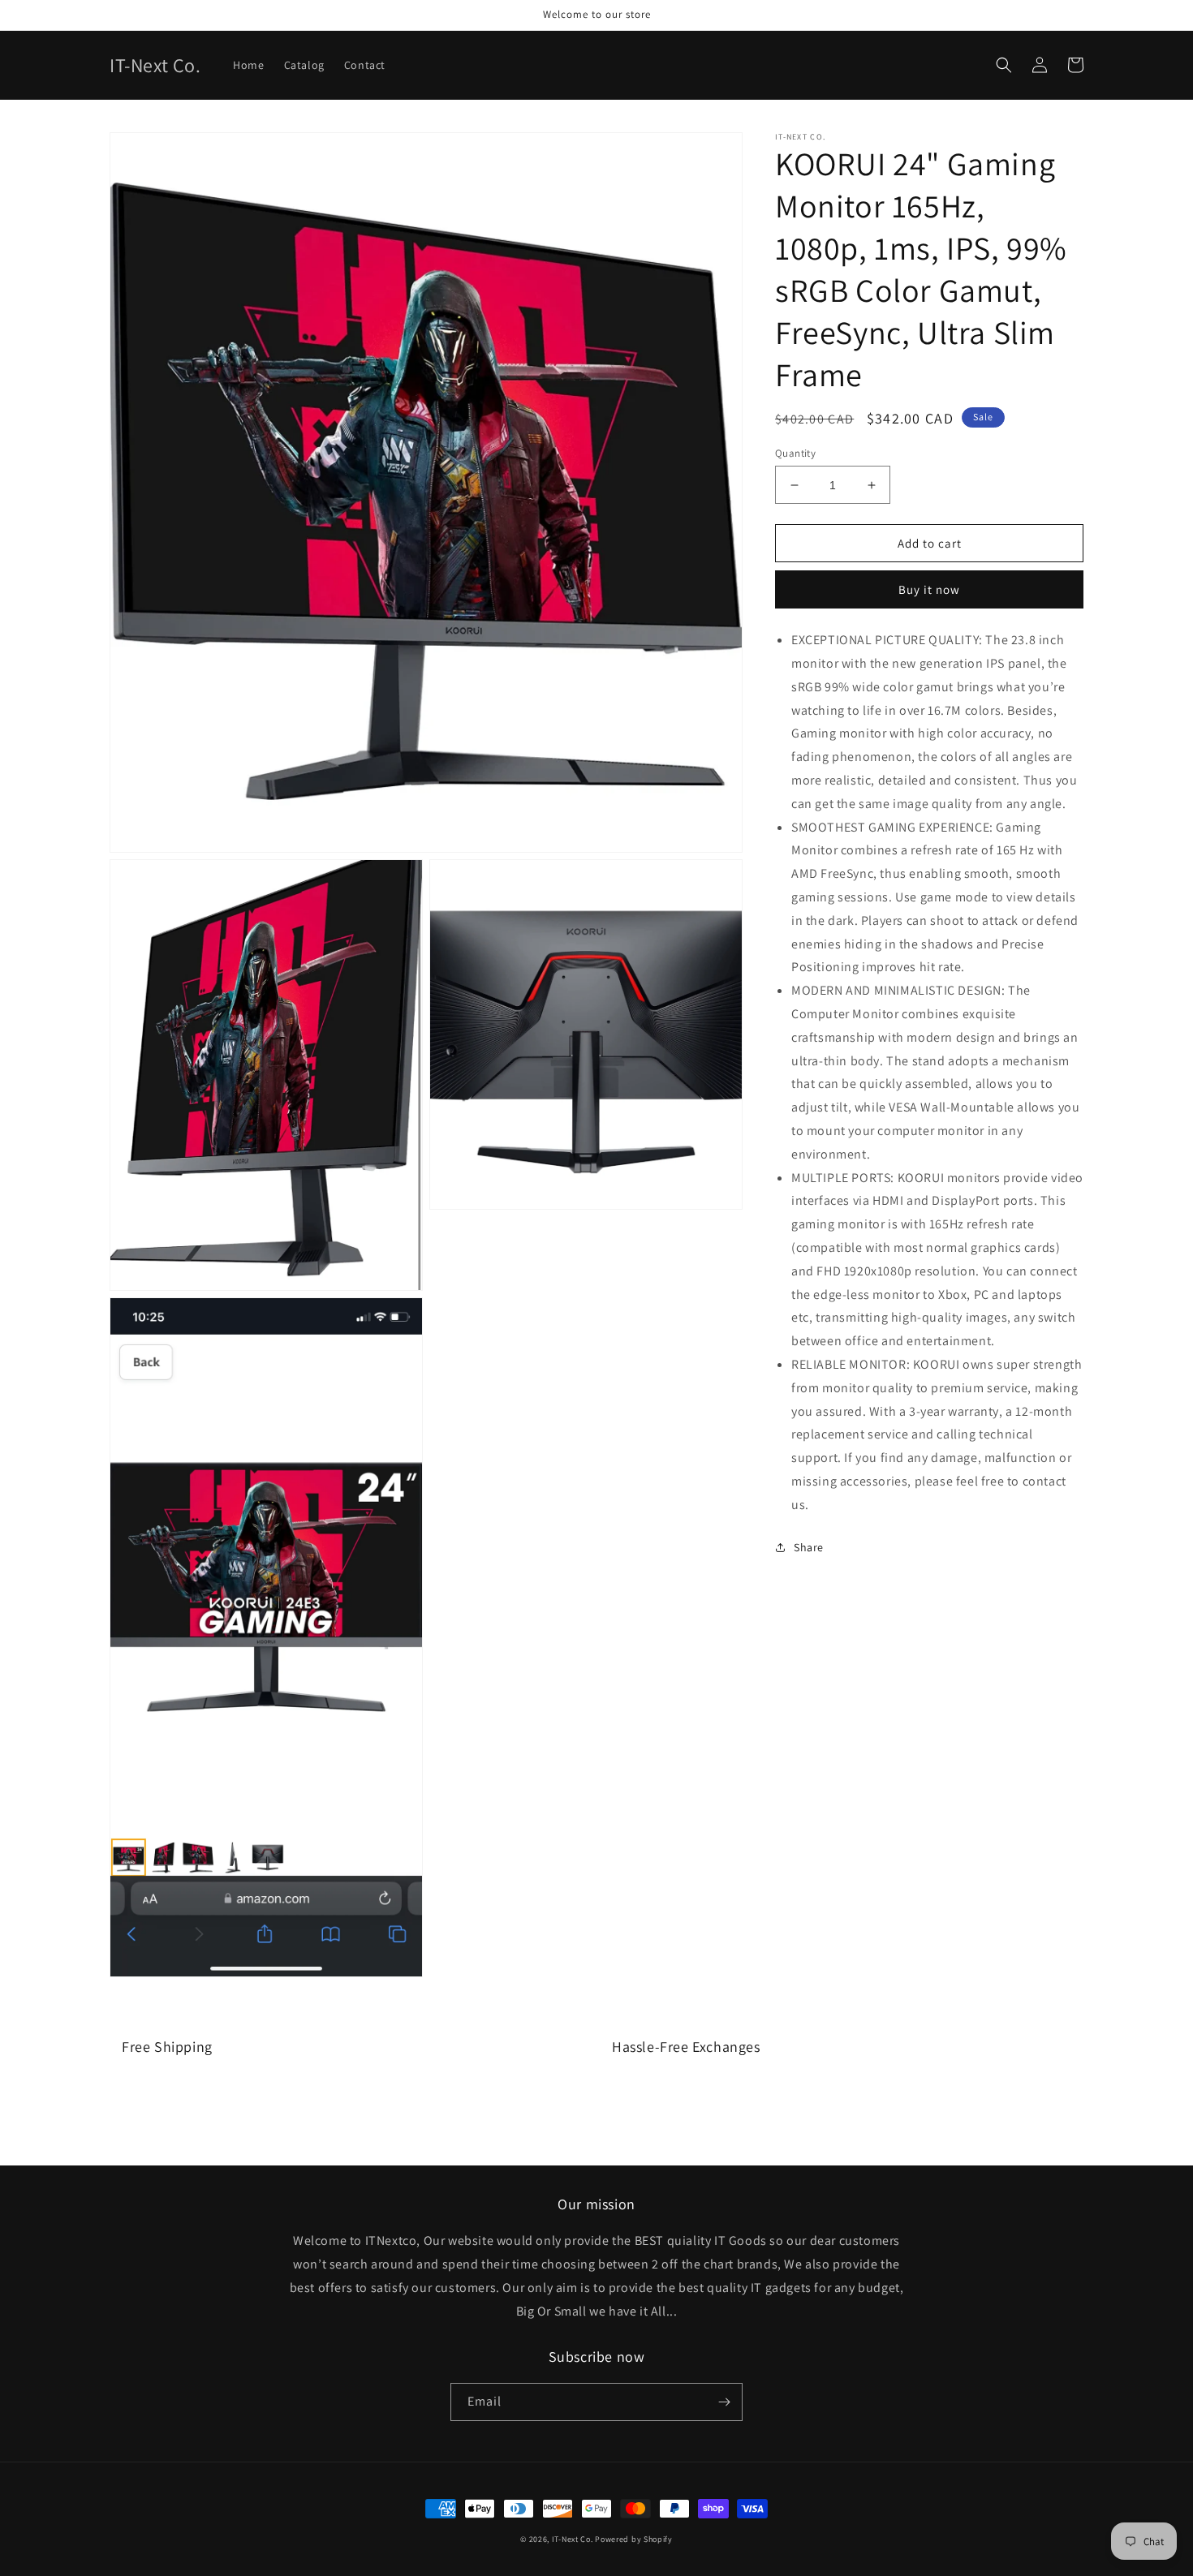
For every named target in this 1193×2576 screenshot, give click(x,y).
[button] (1004, 65)
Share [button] (809, 1547)
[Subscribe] (724, 2402)
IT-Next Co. (573, 2539)
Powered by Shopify (634, 2539)
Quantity (795, 453)
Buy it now (929, 589)
